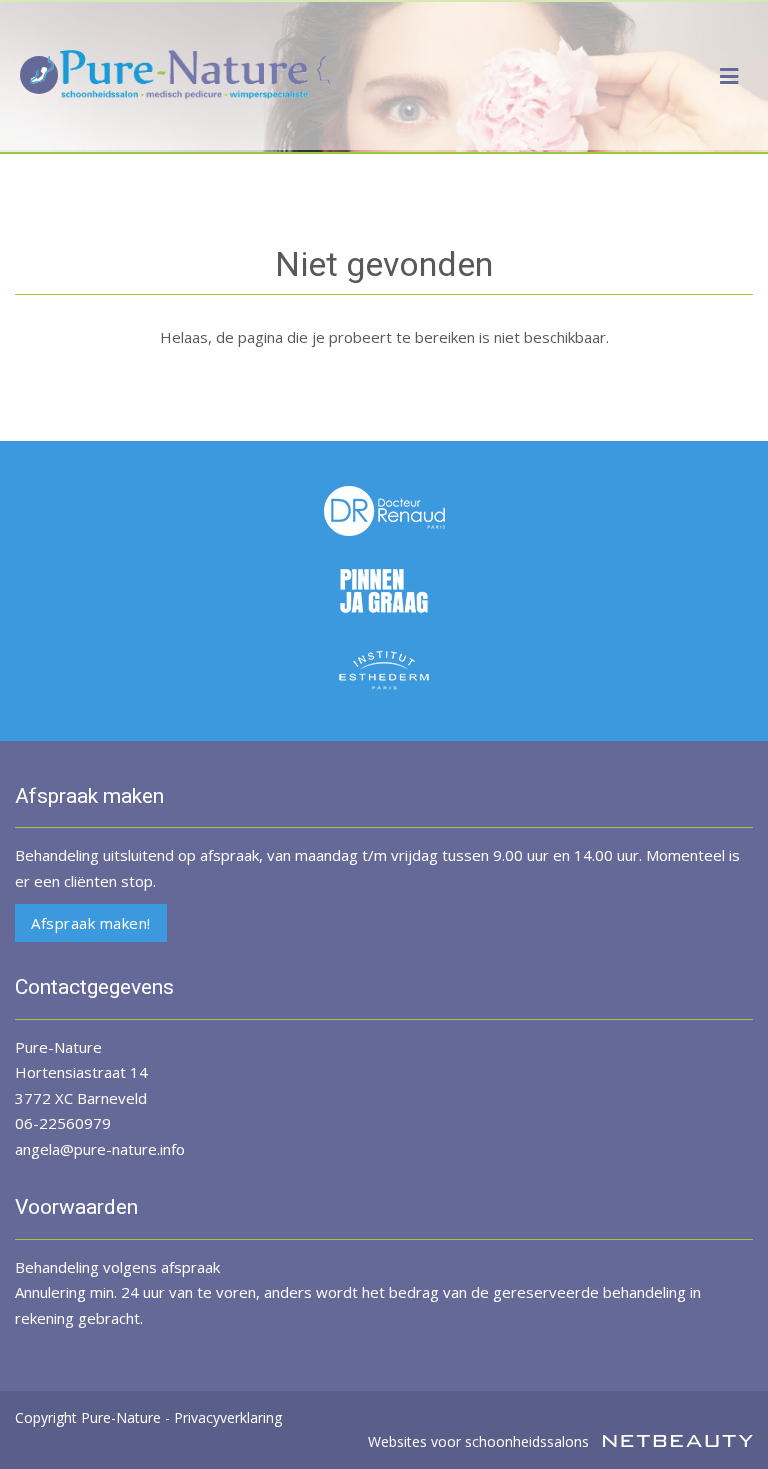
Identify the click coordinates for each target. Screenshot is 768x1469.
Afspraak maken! (91, 923)
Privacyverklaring (228, 1417)
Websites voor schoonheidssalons (480, 1441)
